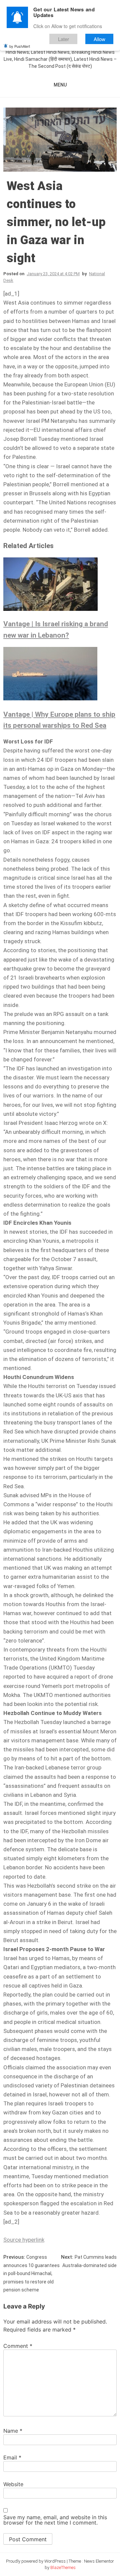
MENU (60, 85)
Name (13, 2431)
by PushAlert (20, 46)
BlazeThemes (63, 2567)
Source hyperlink (24, 2240)
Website (13, 2484)
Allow (99, 39)
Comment (18, 2346)
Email (12, 2457)
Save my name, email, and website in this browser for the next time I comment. (55, 2520)
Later (63, 39)
